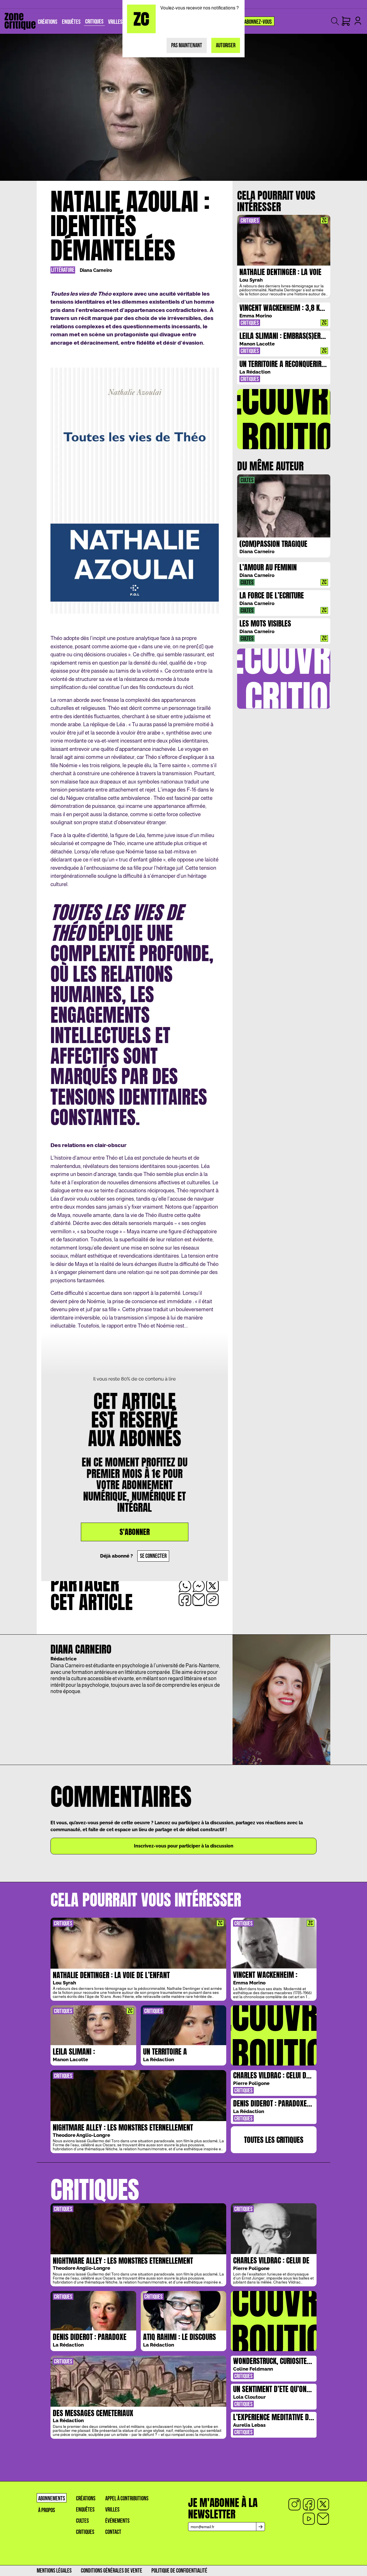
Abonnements (52, 2499)
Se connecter (153, 1556)
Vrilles (112, 2510)
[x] (323, 2504)
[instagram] (294, 2504)
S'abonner (135, 1532)
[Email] (323, 2519)
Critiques (85, 2532)
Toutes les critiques (274, 2140)
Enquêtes (85, 2510)
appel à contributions (127, 2499)
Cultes (82, 2521)
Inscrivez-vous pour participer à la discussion (184, 1846)
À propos (47, 2510)
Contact (113, 2532)
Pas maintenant (187, 45)
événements (117, 2521)
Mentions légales (54, 2571)
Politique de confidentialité (179, 2571)
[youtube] (309, 2519)
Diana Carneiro (96, 270)
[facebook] (309, 2504)
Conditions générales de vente (112, 2571)
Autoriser (226, 45)
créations (86, 2499)
